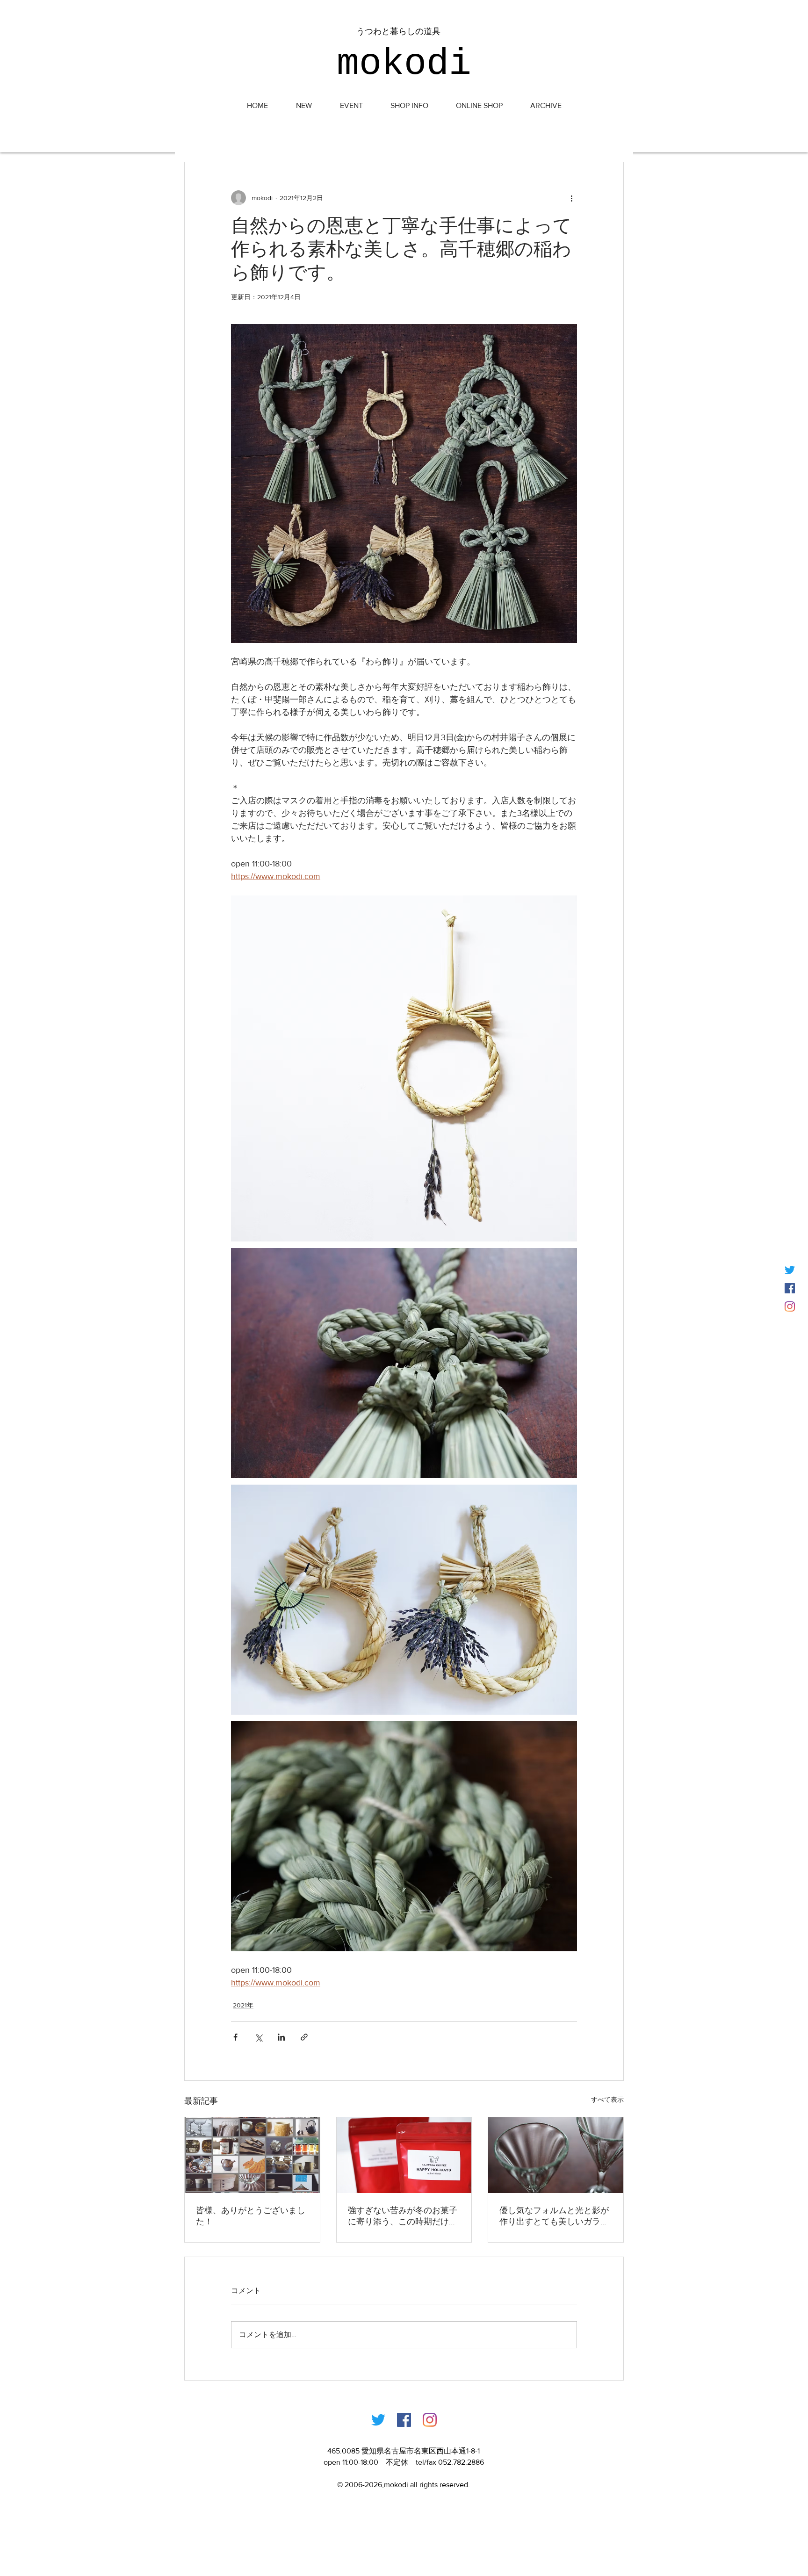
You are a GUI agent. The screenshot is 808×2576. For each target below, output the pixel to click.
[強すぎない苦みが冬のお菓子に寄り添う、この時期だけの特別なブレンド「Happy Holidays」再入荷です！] (404, 2155)
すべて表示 (607, 2100)
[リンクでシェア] (304, 2037)
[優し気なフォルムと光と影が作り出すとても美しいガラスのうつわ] (556, 2155)
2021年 (243, 2005)
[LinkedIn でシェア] (281, 2037)
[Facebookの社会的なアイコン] (790, 1288)
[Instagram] (790, 1306)
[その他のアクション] (571, 198)
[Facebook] (404, 2420)
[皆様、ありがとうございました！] (252, 2155)
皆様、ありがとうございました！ (251, 2216)
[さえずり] (790, 1270)
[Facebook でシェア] (235, 2037)
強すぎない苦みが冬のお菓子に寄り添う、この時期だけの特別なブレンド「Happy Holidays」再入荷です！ (403, 2216)
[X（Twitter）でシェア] (258, 2037)
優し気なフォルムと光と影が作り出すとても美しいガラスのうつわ (554, 2216)
